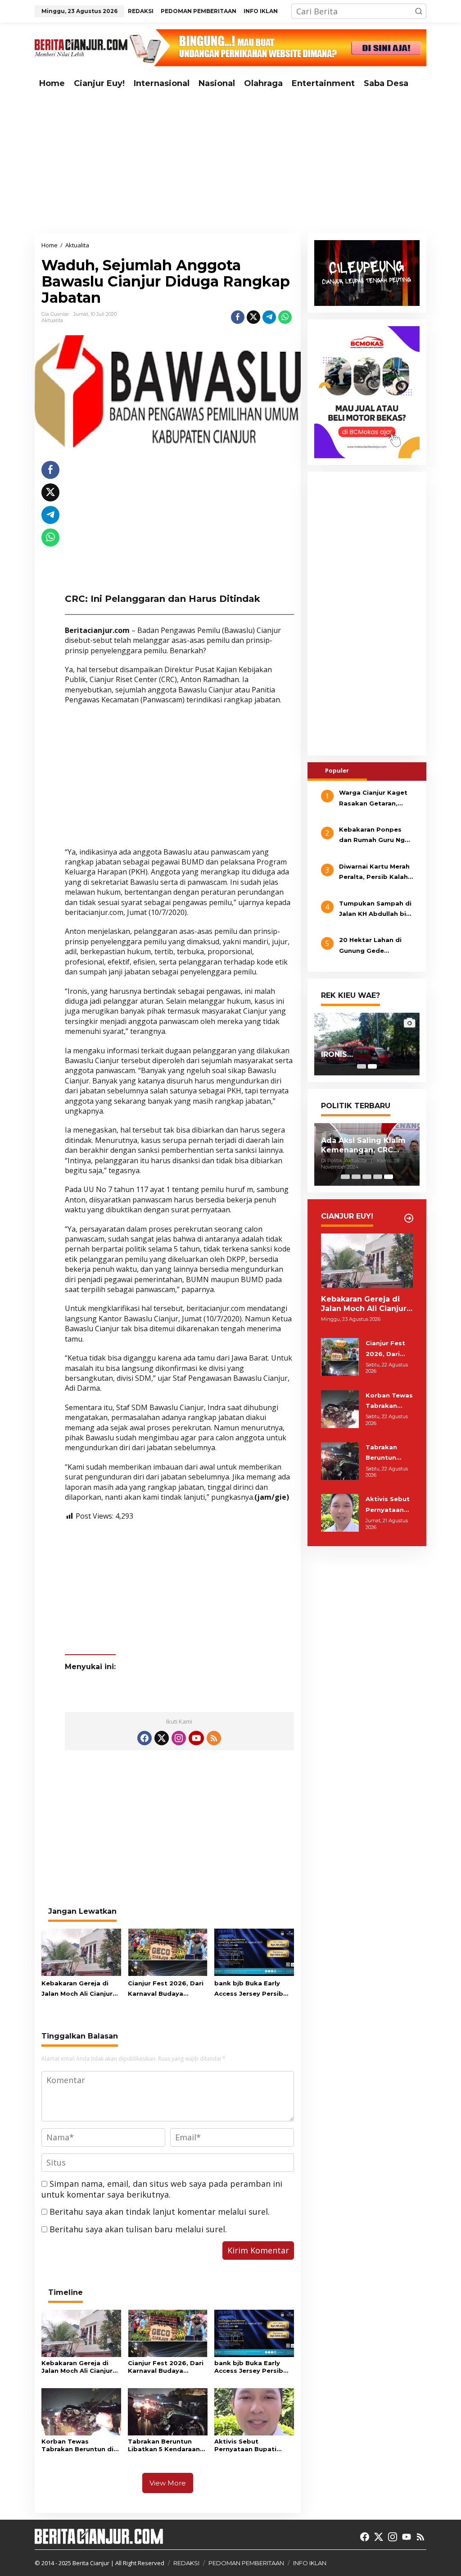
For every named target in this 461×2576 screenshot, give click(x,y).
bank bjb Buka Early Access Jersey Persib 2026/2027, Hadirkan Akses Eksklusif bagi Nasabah (249, 1989)
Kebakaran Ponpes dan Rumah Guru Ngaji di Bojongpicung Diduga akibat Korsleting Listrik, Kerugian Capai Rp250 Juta (376, 836)
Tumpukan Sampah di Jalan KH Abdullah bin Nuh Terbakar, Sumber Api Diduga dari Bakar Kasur (376, 910)
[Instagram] (179, 1738)
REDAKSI (186, 2563)
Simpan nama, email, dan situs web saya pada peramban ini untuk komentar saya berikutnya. (162, 2189)
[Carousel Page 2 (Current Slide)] (372, 1066)
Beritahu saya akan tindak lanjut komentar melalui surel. (160, 2212)
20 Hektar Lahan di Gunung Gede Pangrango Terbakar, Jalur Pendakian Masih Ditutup (376, 946)
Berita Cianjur (91, 2563)
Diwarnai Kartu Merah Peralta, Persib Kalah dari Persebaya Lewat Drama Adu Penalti (375, 873)
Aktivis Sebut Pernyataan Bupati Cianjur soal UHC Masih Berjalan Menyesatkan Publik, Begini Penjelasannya (252, 2445)
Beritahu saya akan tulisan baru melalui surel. (138, 2229)
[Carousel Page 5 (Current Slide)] (389, 1177)
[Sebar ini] (238, 317)
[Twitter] (162, 1738)
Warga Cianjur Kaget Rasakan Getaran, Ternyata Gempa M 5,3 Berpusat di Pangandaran (376, 799)
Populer (337, 770)
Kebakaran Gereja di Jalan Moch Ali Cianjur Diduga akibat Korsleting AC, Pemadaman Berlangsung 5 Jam (77, 1989)
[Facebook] (145, 1738)
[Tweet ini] (253, 317)
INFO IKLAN (310, 2563)
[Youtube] (196, 1738)
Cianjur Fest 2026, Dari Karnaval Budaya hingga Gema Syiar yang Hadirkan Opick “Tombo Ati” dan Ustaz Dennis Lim (166, 1989)
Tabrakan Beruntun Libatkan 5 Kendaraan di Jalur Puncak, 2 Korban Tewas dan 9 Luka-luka (164, 2445)
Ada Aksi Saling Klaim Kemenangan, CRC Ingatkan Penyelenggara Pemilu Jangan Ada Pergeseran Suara (365, 1146)
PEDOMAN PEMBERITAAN (246, 2563)
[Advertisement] (230, 164)
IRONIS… (337, 1054)
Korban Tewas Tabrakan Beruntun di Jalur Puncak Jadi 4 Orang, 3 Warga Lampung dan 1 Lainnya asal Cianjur (80, 2445)
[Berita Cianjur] (81, 47)
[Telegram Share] (269, 317)
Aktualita (52, 320)
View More (168, 2483)
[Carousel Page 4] (378, 1177)
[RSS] (214, 1738)
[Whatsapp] (285, 317)
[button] (419, 11)
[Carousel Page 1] (362, 1066)
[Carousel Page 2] (356, 1177)
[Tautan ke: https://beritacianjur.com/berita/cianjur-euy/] (409, 1218)
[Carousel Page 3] (367, 1177)
